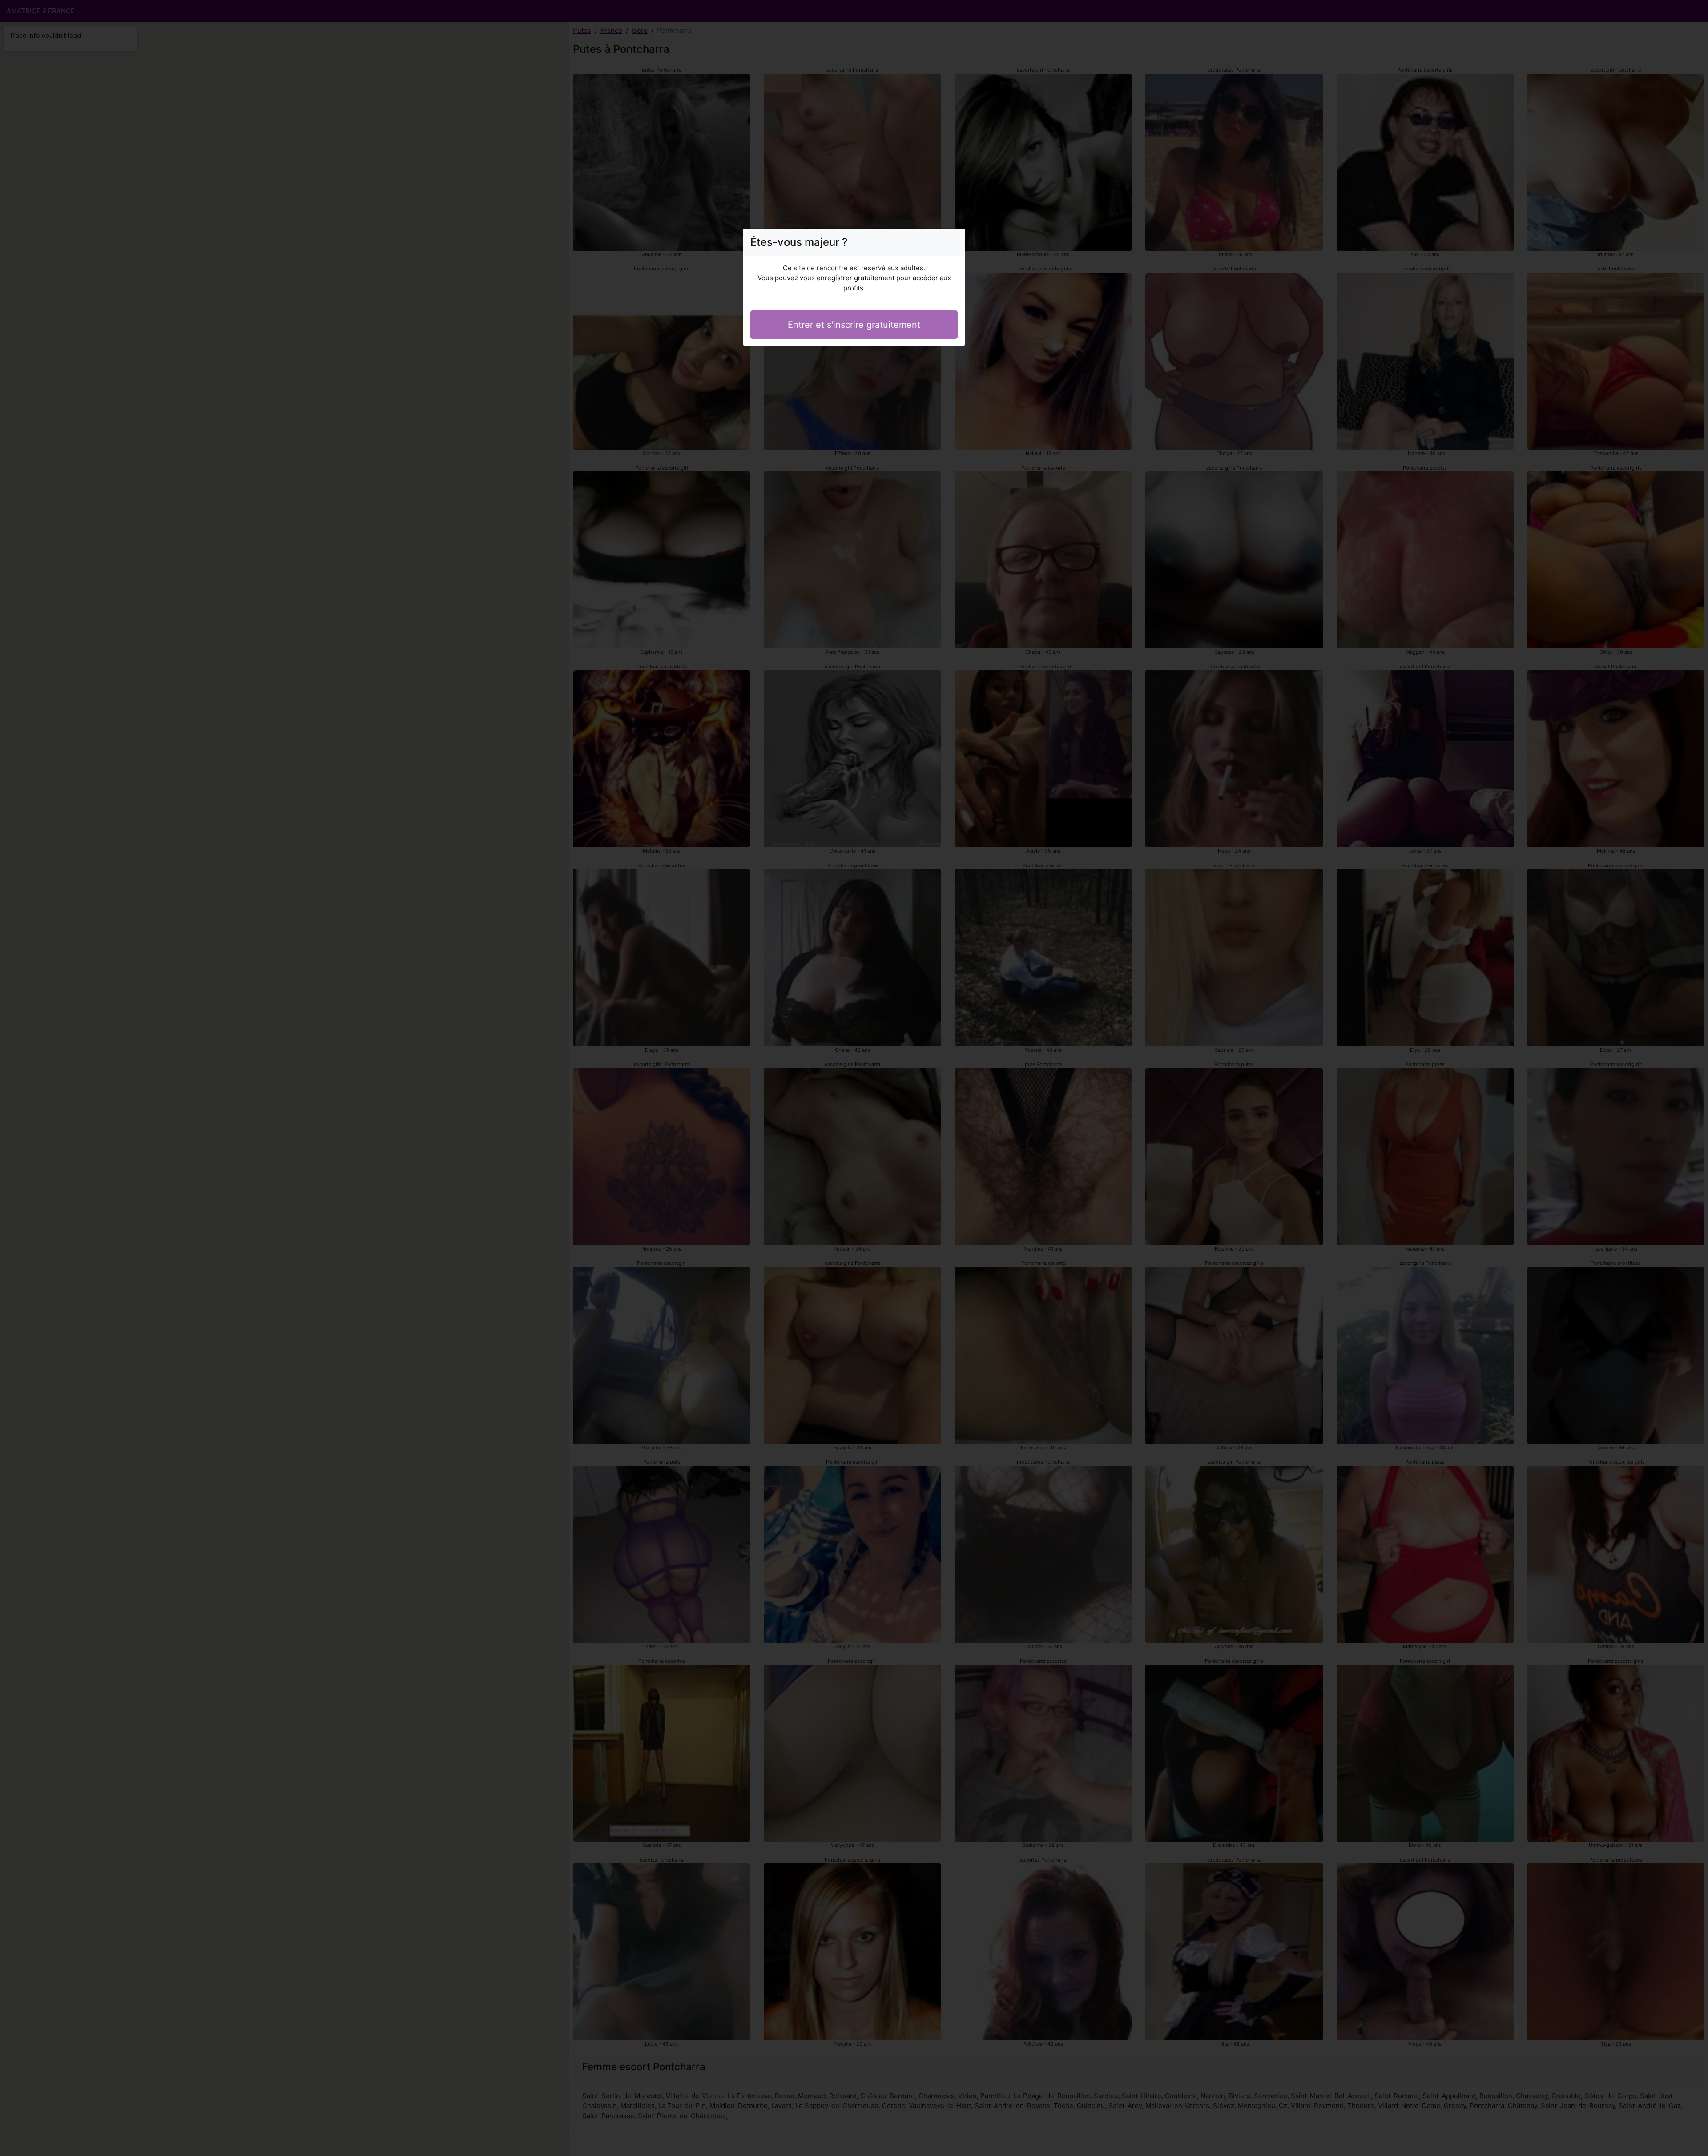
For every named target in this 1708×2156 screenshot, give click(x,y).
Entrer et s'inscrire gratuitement (854, 325)
